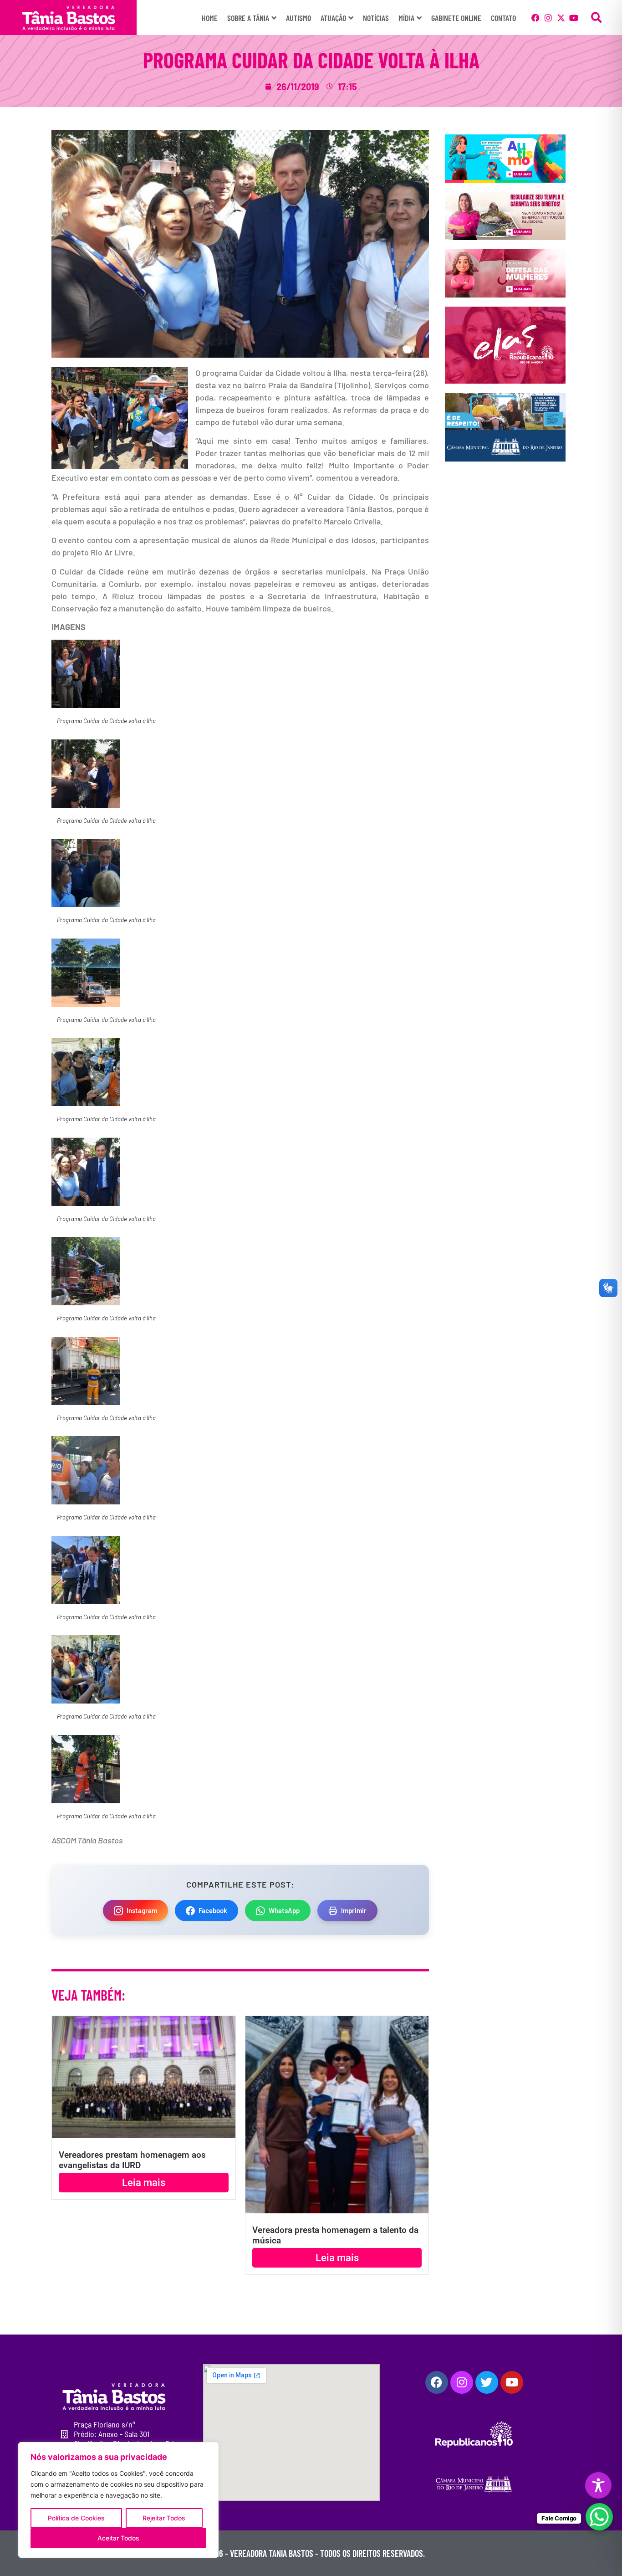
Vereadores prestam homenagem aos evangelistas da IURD (132, 2160)
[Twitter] (487, 2382)
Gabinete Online (456, 18)
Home (210, 18)
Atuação (333, 18)
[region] (118, 2500)
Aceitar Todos (118, 2538)
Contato (503, 18)
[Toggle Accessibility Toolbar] (598, 2485)
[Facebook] (535, 18)
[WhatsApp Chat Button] (599, 2517)
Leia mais (144, 2183)
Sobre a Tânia (248, 18)
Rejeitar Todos (164, 2518)
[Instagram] (548, 18)
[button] (597, 18)
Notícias (376, 18)
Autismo (298, 18)
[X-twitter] (561, 18)
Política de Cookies (76, 2518)
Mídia (406, 18)
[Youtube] (574, 18)
